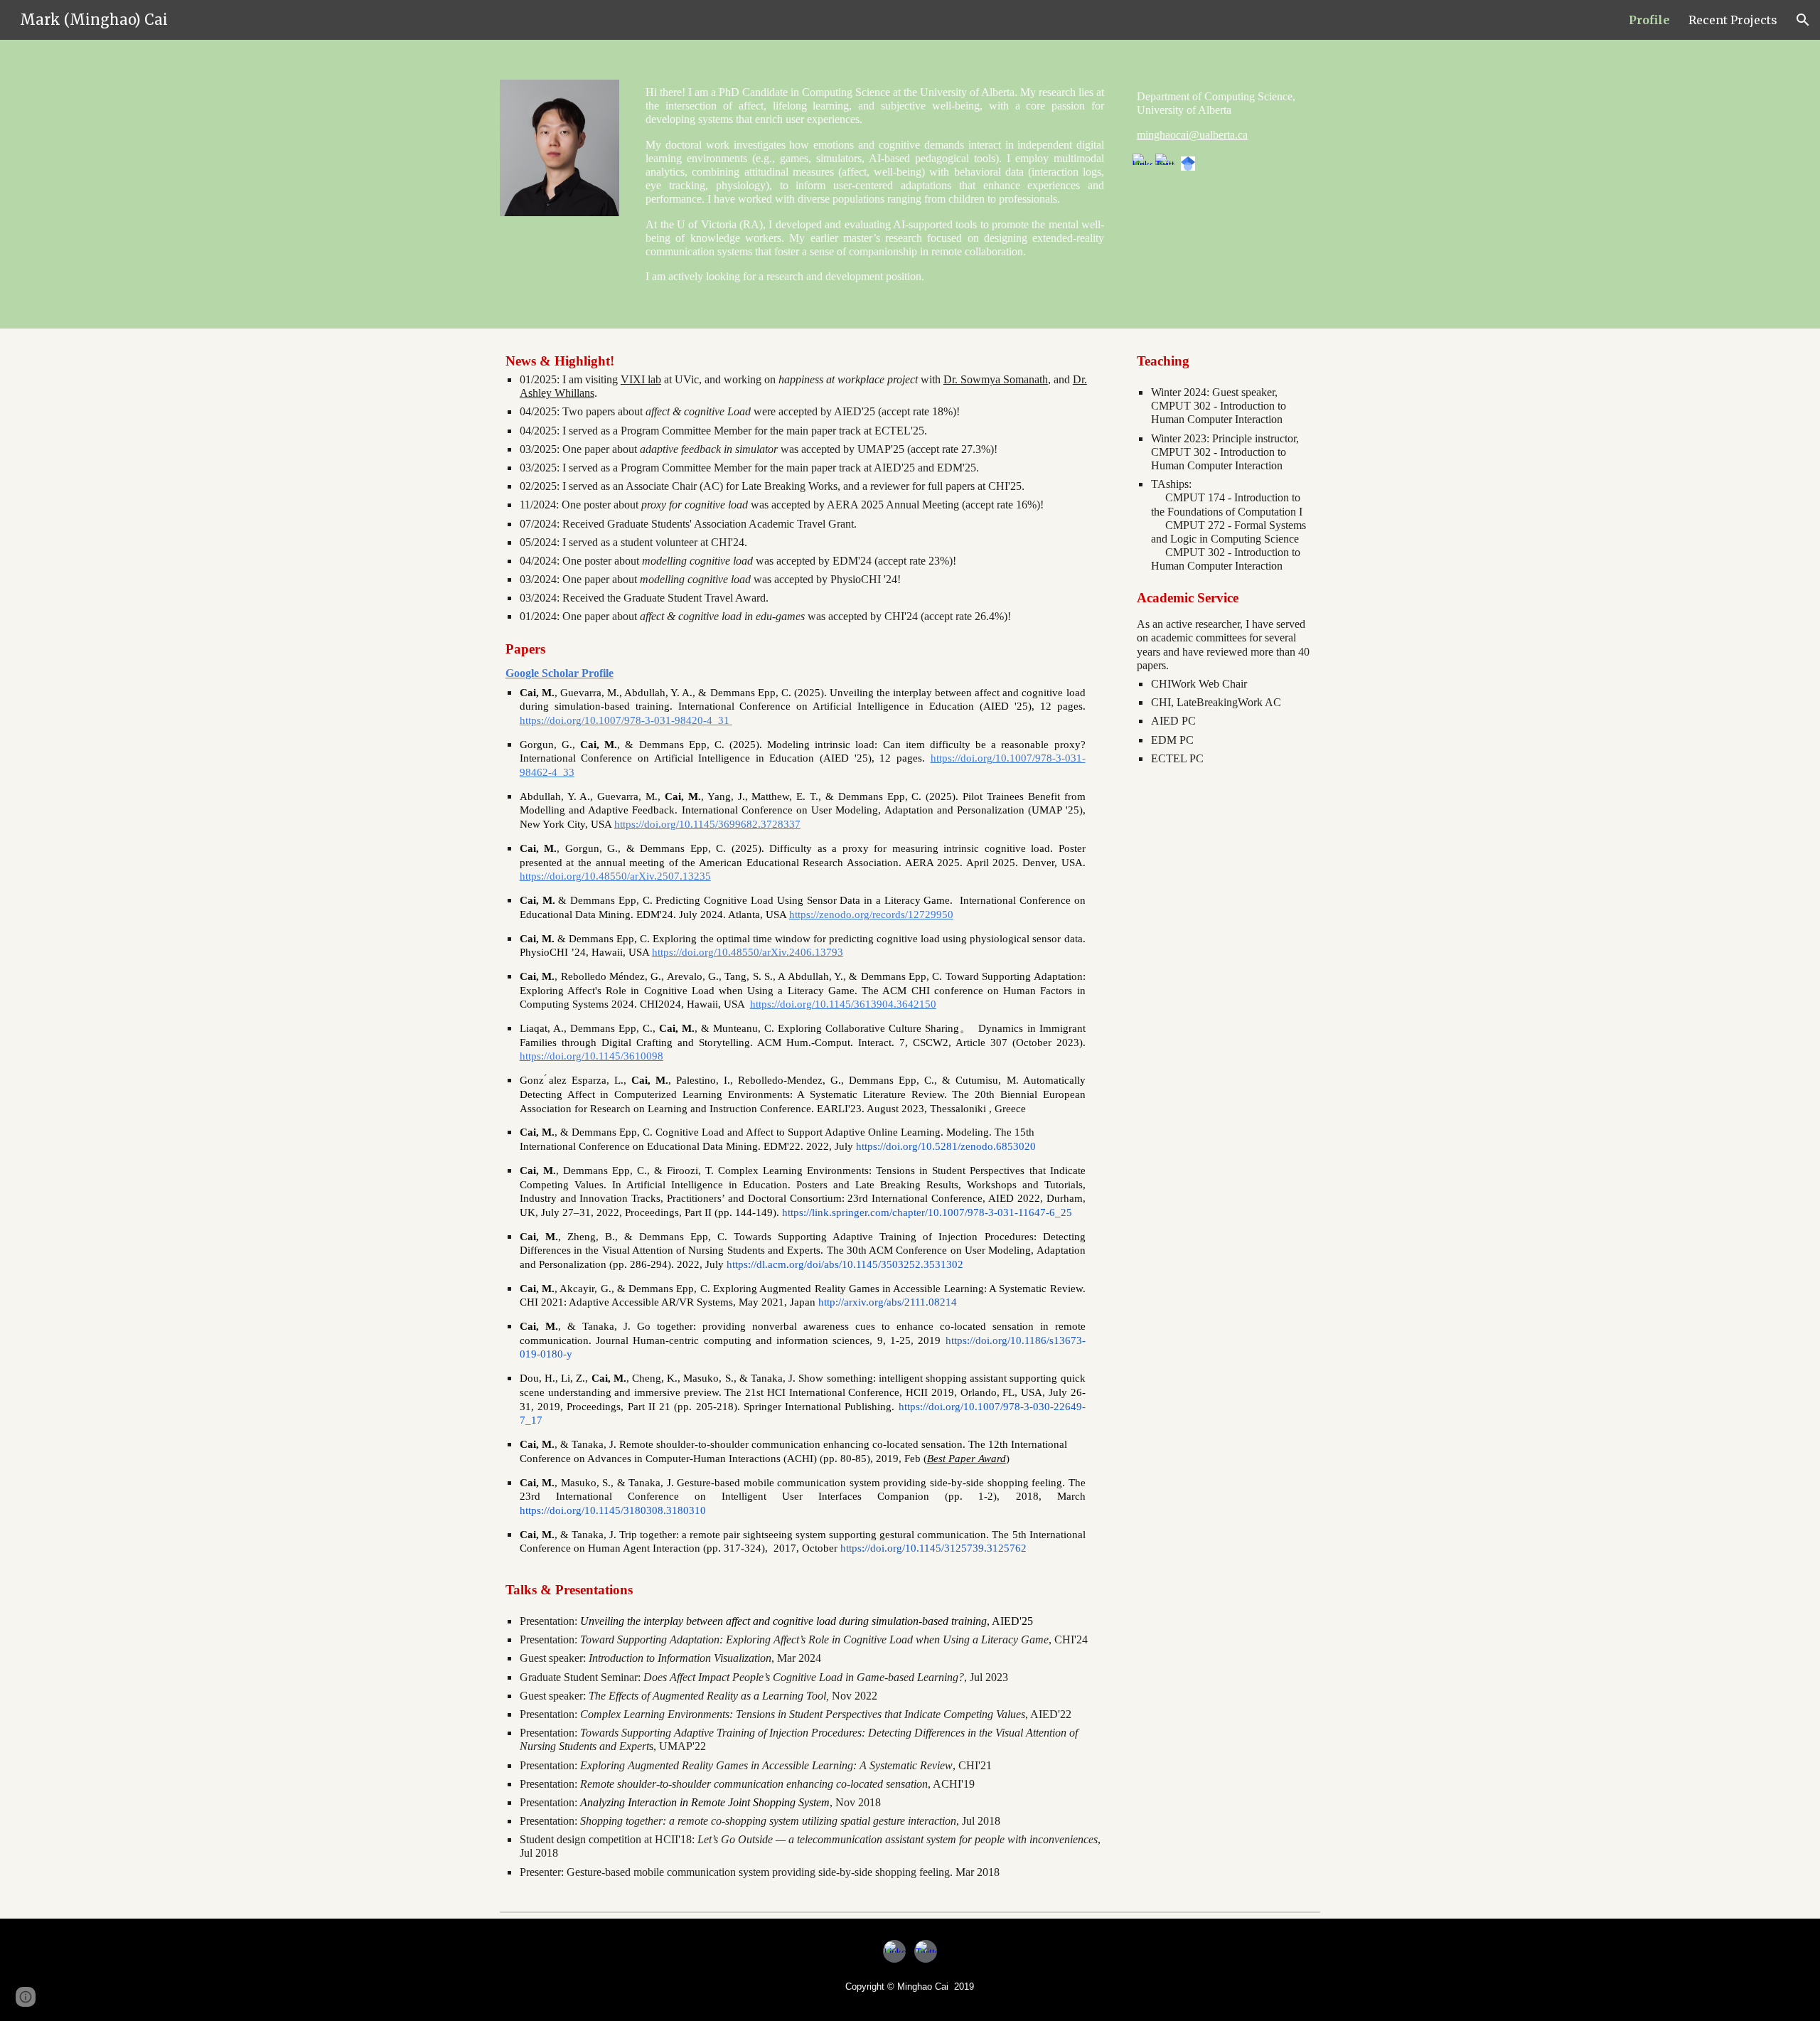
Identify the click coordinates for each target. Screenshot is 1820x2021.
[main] (875, 184)
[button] (1803, 20)
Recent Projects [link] (1733, 20)
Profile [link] (1649, 20)
